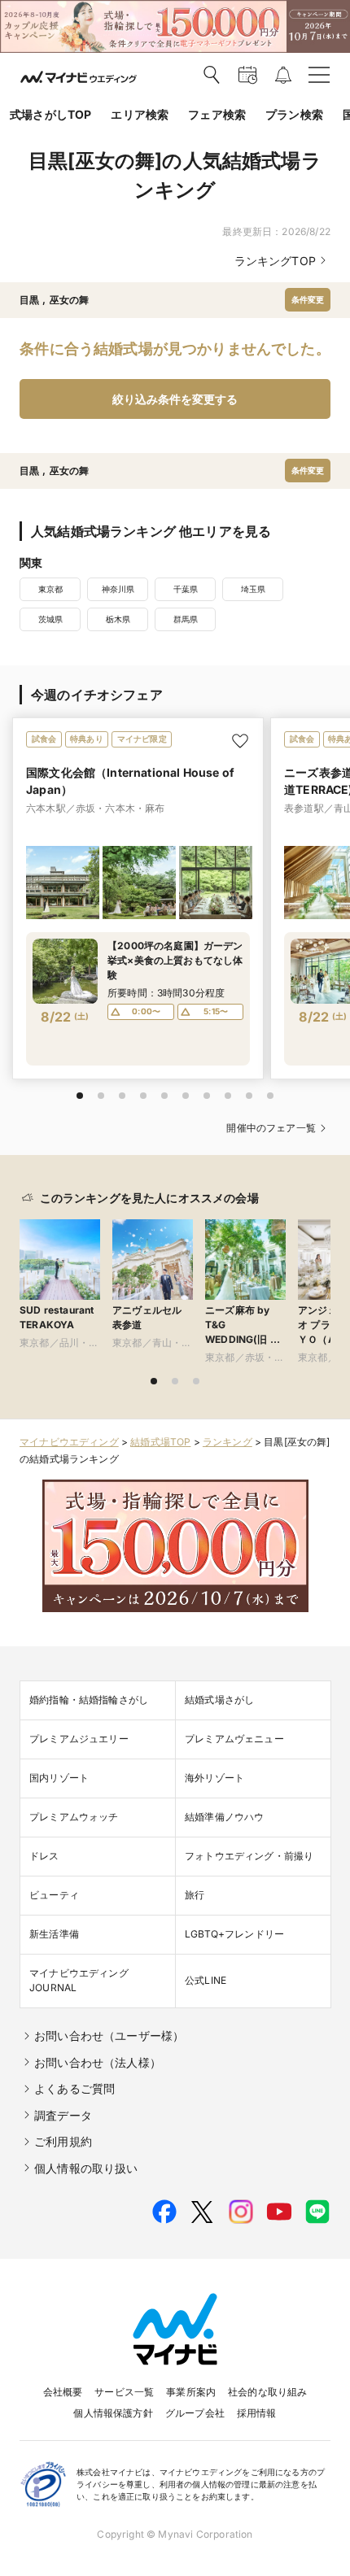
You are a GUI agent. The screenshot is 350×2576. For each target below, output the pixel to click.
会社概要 (63, 2392)
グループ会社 (195, 2413)
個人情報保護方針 (113, 2413)
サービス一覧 (124, 2392)
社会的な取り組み (267, 2392)
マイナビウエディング (69, 1442)
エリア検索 (140, 114)
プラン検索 (294, 114)
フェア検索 (217, 114)
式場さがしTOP (50, 114)
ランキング (227, 1442)
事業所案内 (191, 2392)
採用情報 (257, 2413)
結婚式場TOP (160, 1442)
